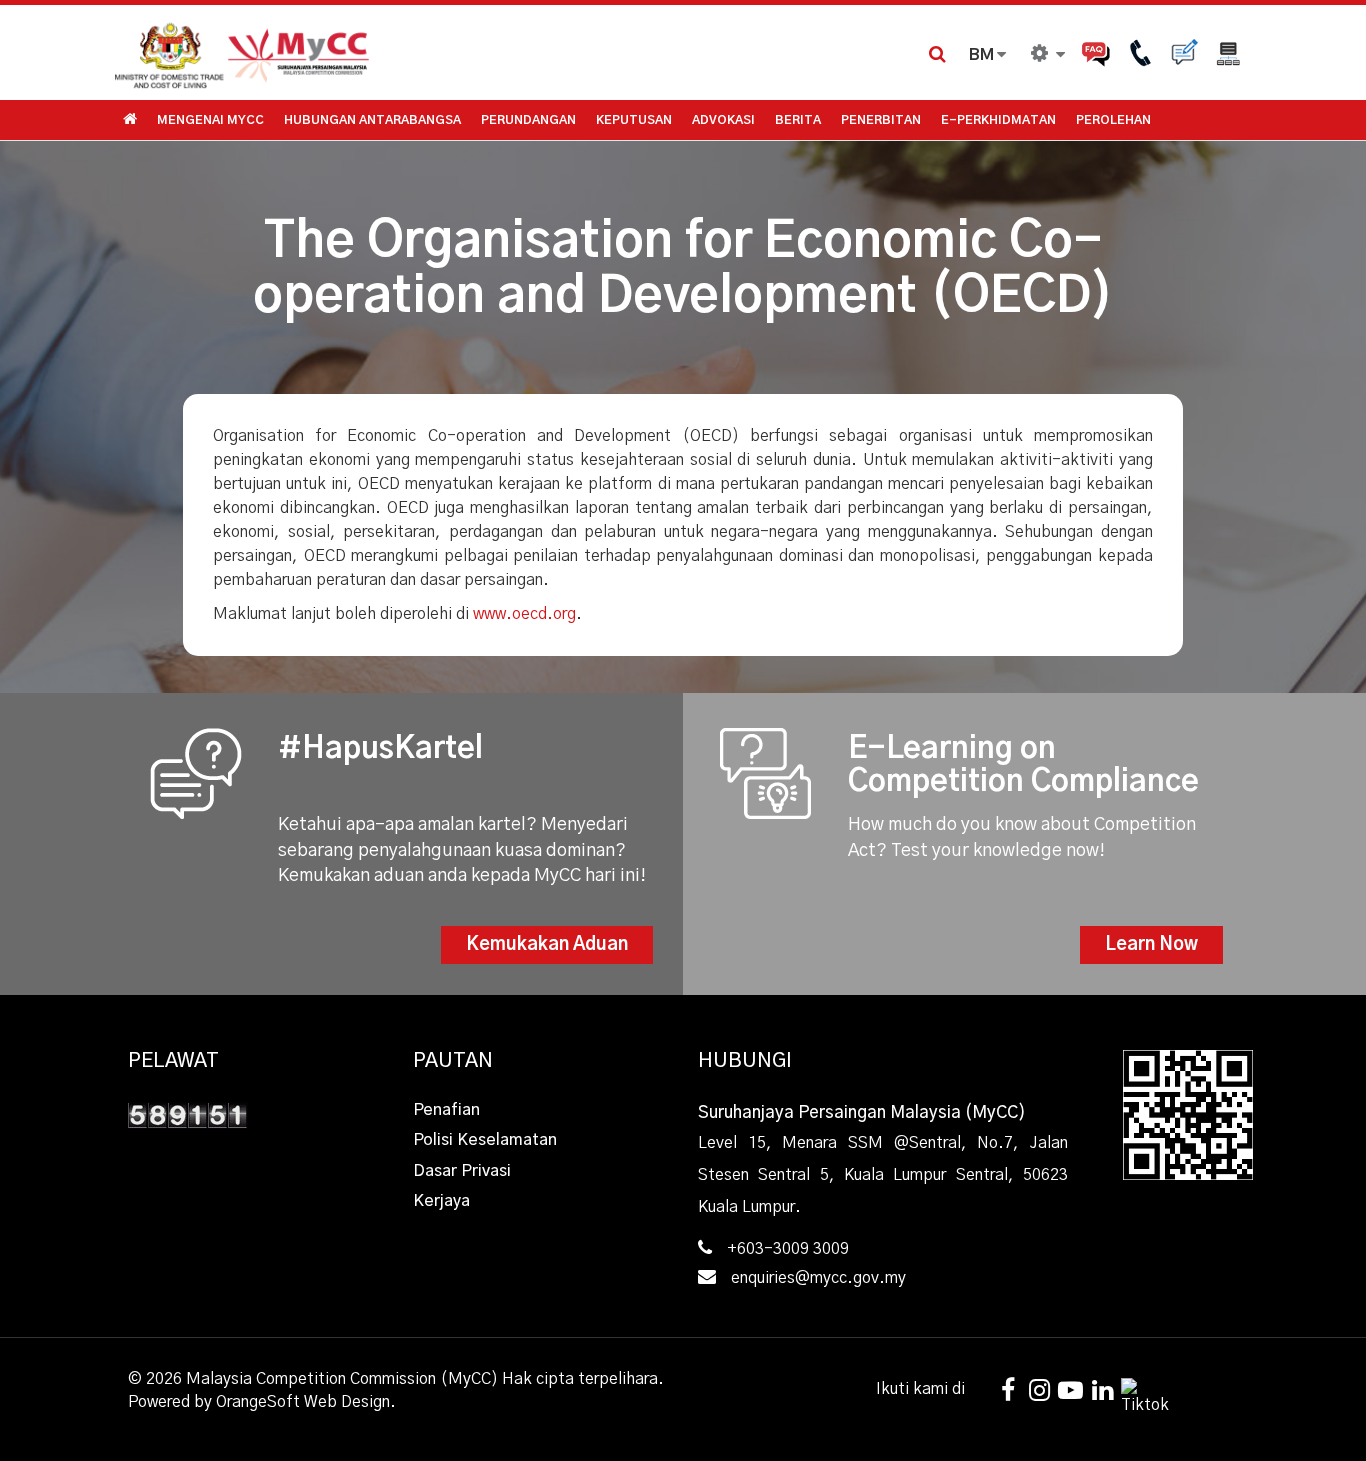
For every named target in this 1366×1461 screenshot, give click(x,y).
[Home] (398, 52)
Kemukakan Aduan (547, 945)
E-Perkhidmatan (998, 120)
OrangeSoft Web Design (303, 1402)
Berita (798, 120)
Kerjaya (441, 1201)
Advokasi (723, 120)
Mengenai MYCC (210, 120)
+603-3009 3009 (788, 1249)
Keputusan (634, 120)
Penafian (446, 1110)
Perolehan (1113, 120)
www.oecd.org (524, 614)
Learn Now (1151, 945)
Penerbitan (881, 120)
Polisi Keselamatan (485, 1140)
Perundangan (528, 120)
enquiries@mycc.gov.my (818, 1278)
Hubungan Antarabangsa (372, 120)
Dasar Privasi (462, 1171)
